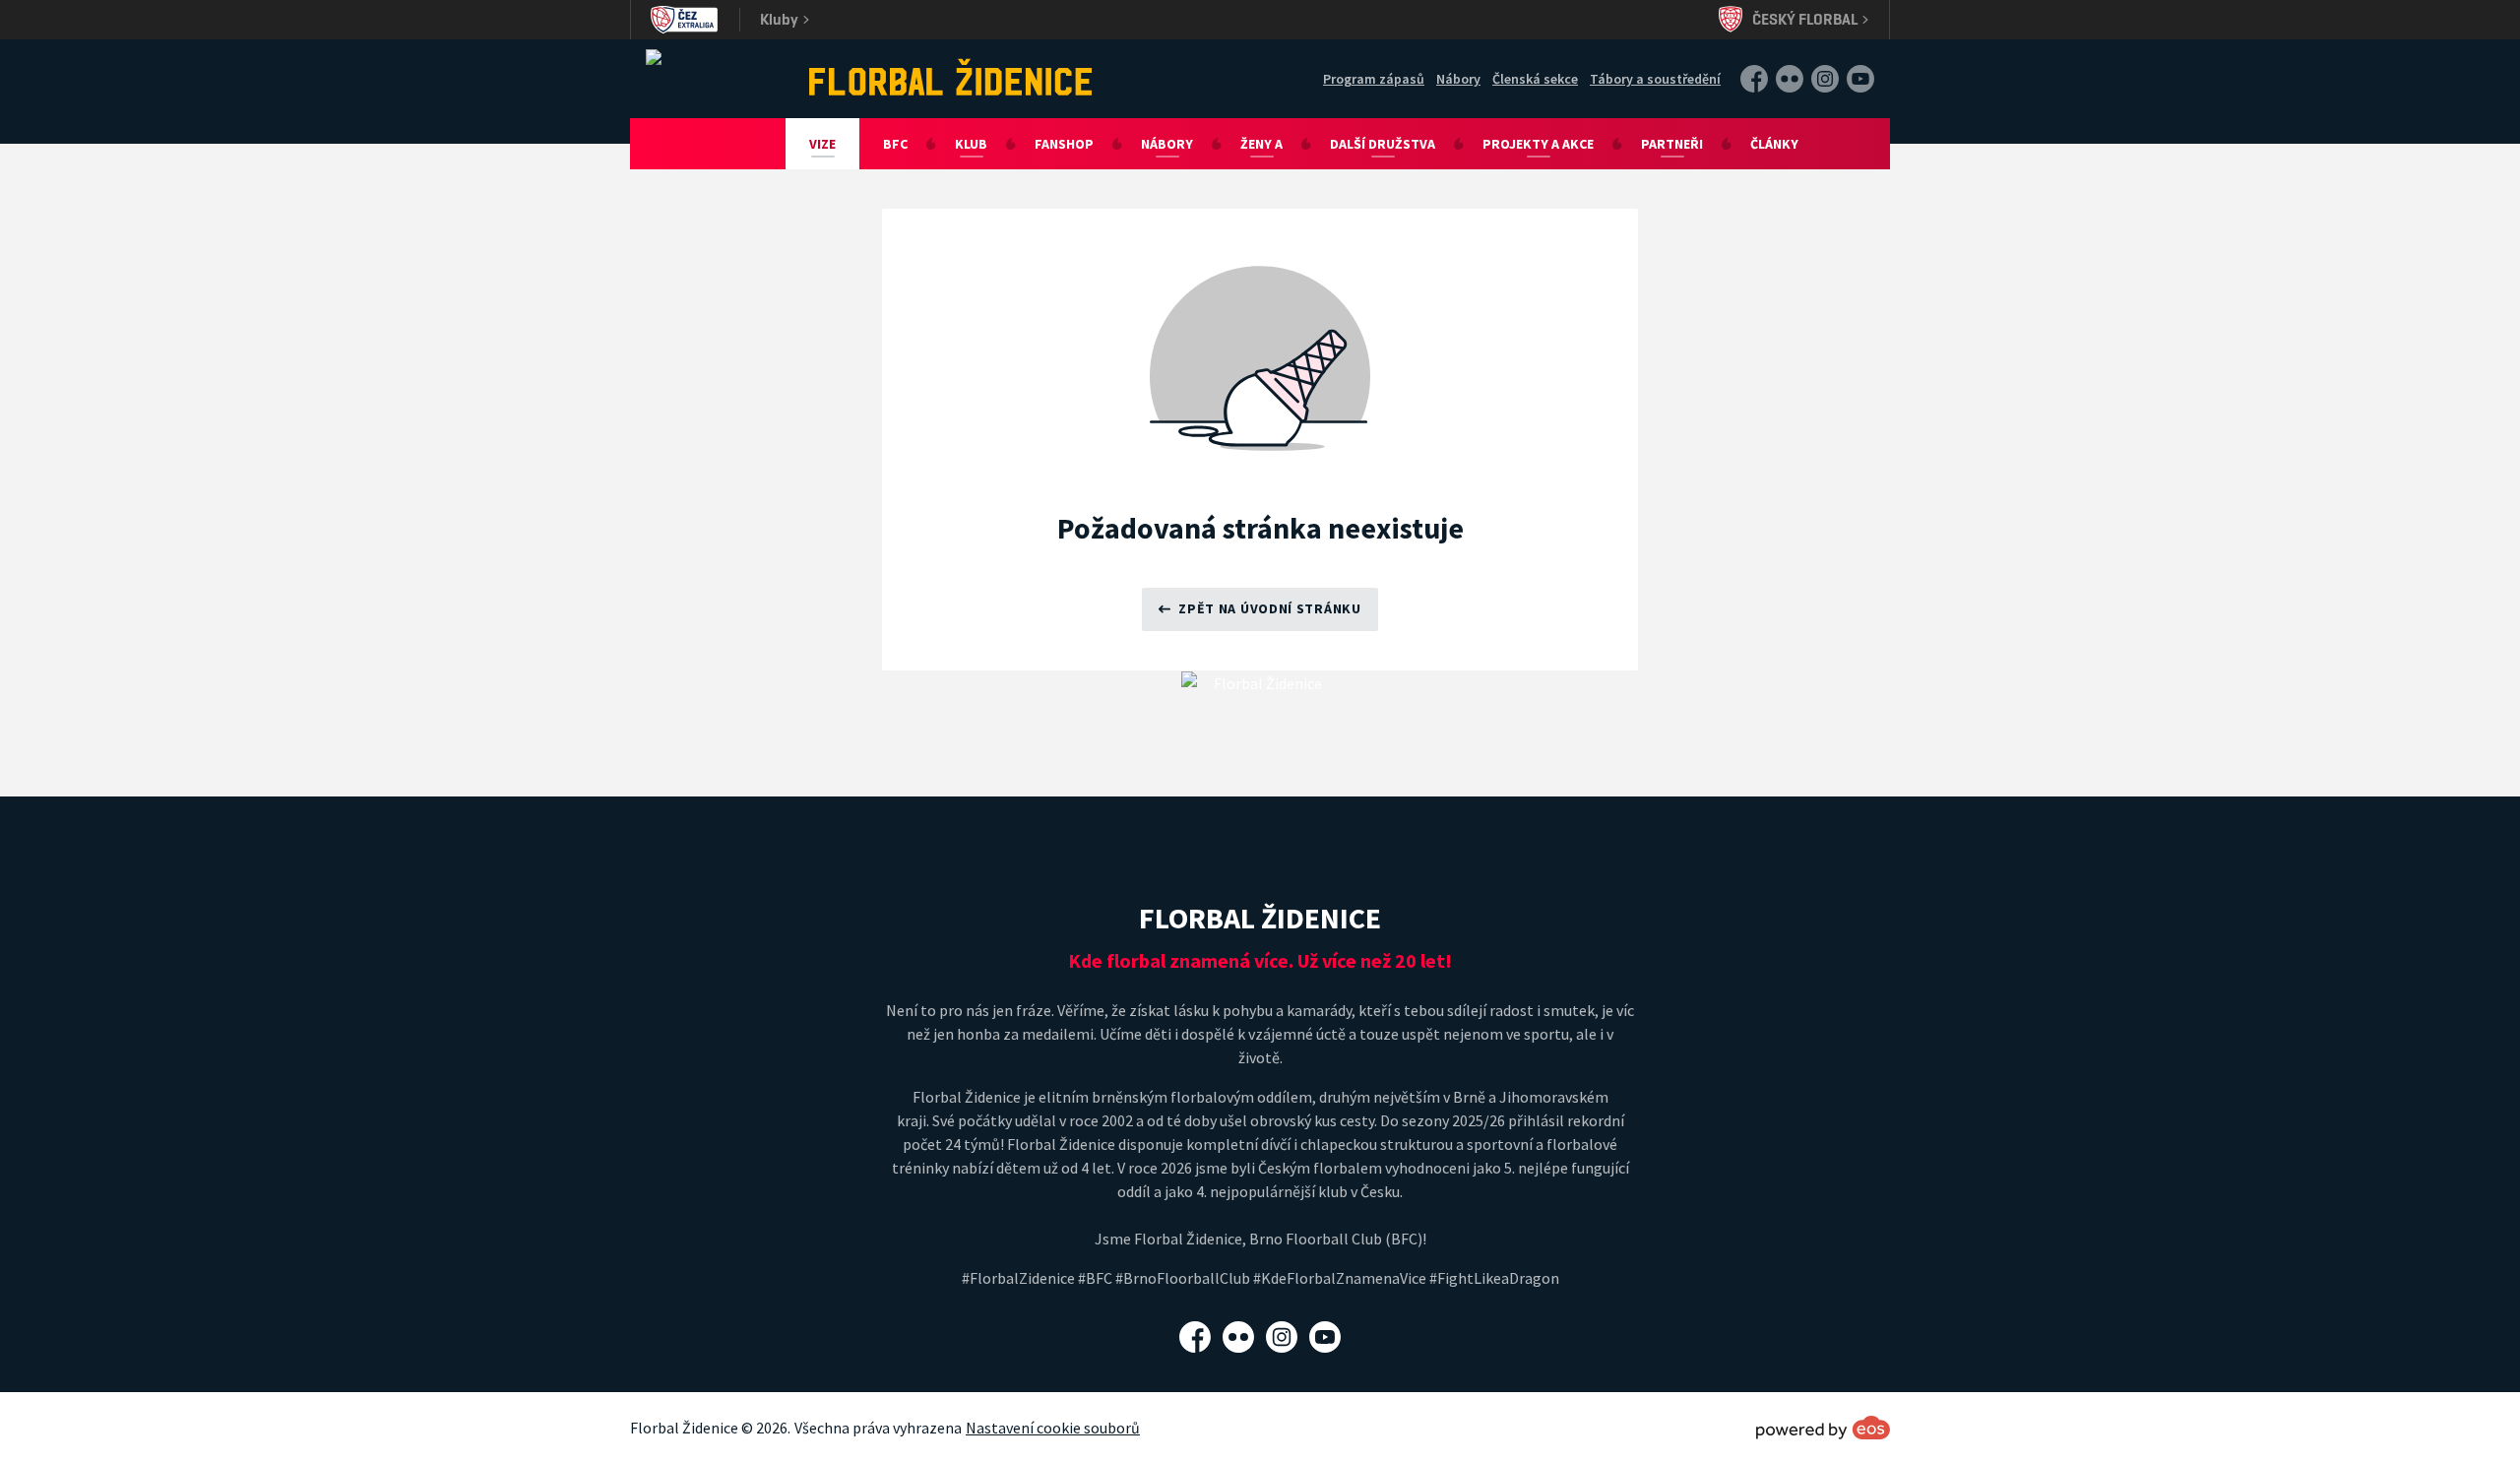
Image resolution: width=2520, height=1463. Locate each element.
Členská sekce (1535, 79)
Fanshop (1064, 144)
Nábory (1458, 79)
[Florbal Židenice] (951, 77)
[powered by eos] (1823, 1428)
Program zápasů (1374, 79)
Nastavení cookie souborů (1053, 1428)
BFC (895, 144)
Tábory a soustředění (1655, 79)
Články (1774, 144)
